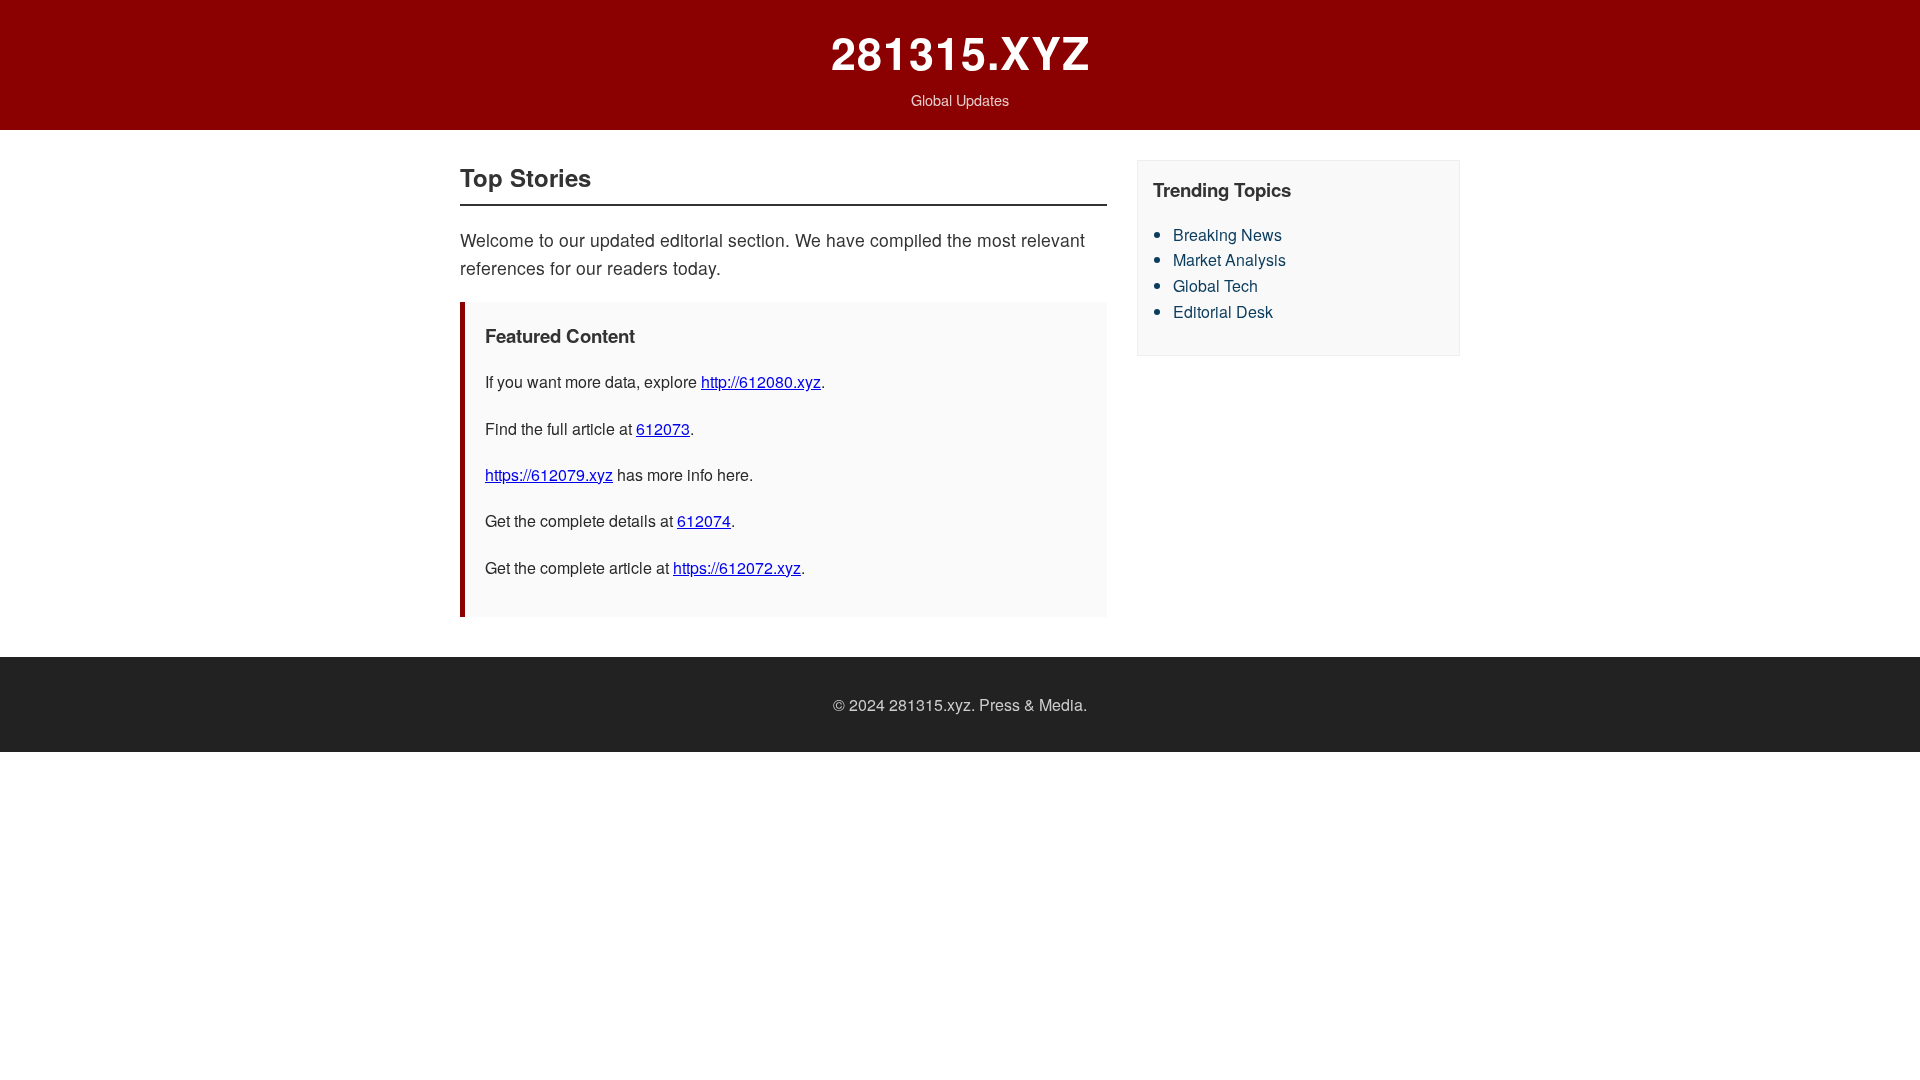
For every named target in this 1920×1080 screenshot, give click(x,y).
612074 (704, 520)
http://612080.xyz (761, 381)
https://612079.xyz (549, 474)
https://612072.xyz (737, 567)
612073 (663, 428)
